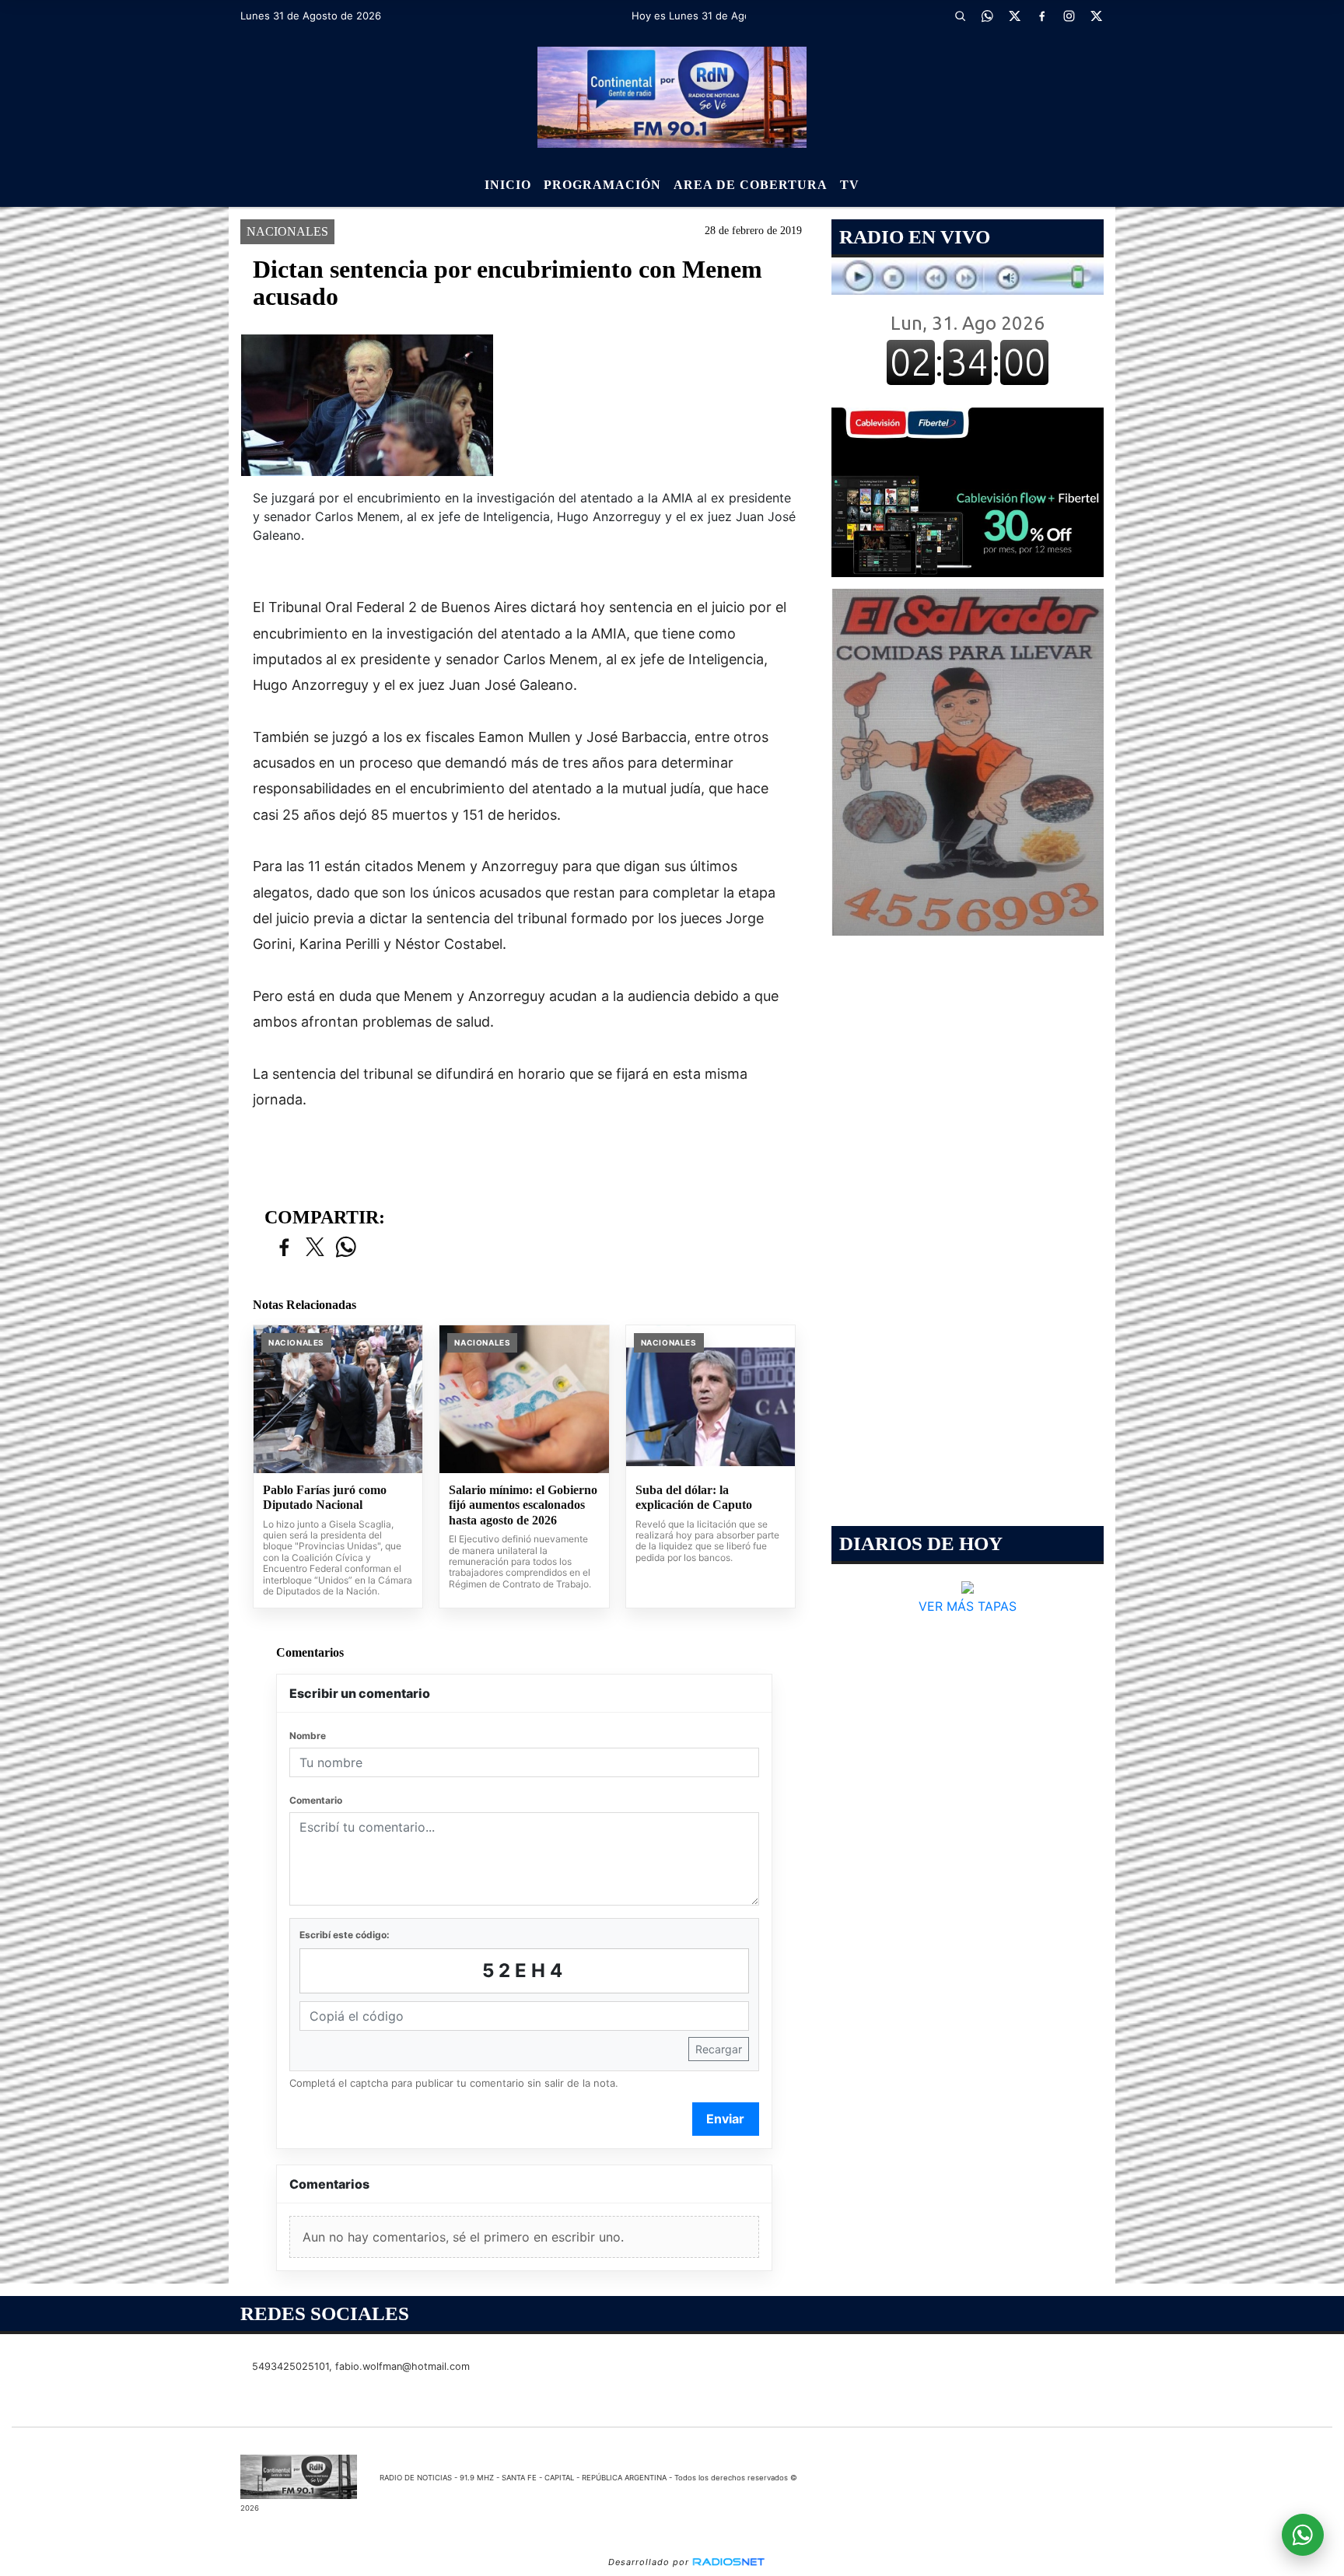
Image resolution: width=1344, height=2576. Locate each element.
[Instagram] (1069, 16)
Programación (602, 185)
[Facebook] (1041, 16)
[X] (1014, 16)
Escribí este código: (345, 1935)
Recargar (719, 2049)
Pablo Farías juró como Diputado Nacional (325, 1498)
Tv (850, 185)
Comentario (316, 1800)
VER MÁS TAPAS (968, 1606)
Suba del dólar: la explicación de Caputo (694, 1498)
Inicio (508, 185)
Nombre (308, 1736)
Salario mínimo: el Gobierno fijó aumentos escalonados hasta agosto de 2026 (523, 1505)
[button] (960, 16)
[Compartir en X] (315, 1248)
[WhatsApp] (987, 16)
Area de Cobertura (751, 185)
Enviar (725, 2119)
